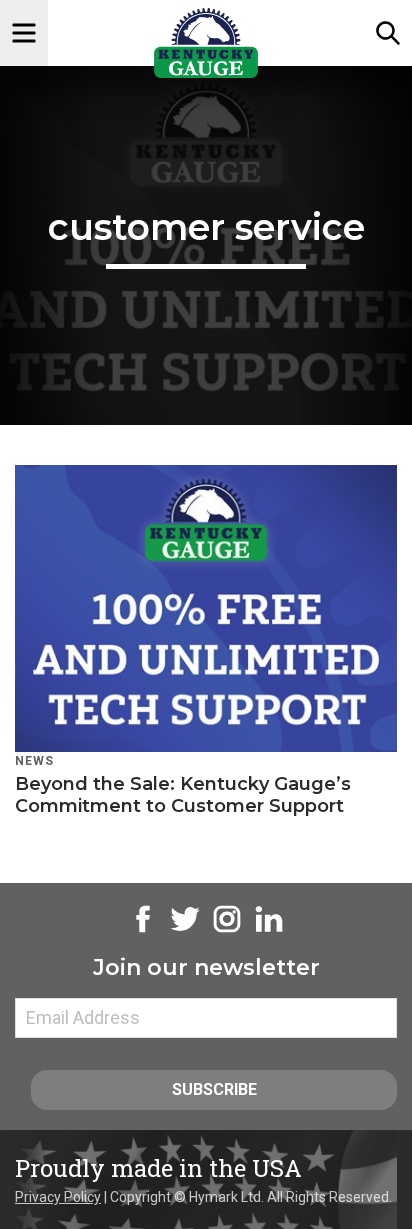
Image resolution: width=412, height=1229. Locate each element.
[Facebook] (143, 930)
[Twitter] (185, 930)
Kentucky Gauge (206, 43)
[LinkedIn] (269, 930)
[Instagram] (227, 930)
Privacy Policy (58, 1197)
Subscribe (214, 1089)
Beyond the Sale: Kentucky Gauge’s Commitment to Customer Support (183, 795)
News (34, 761)
